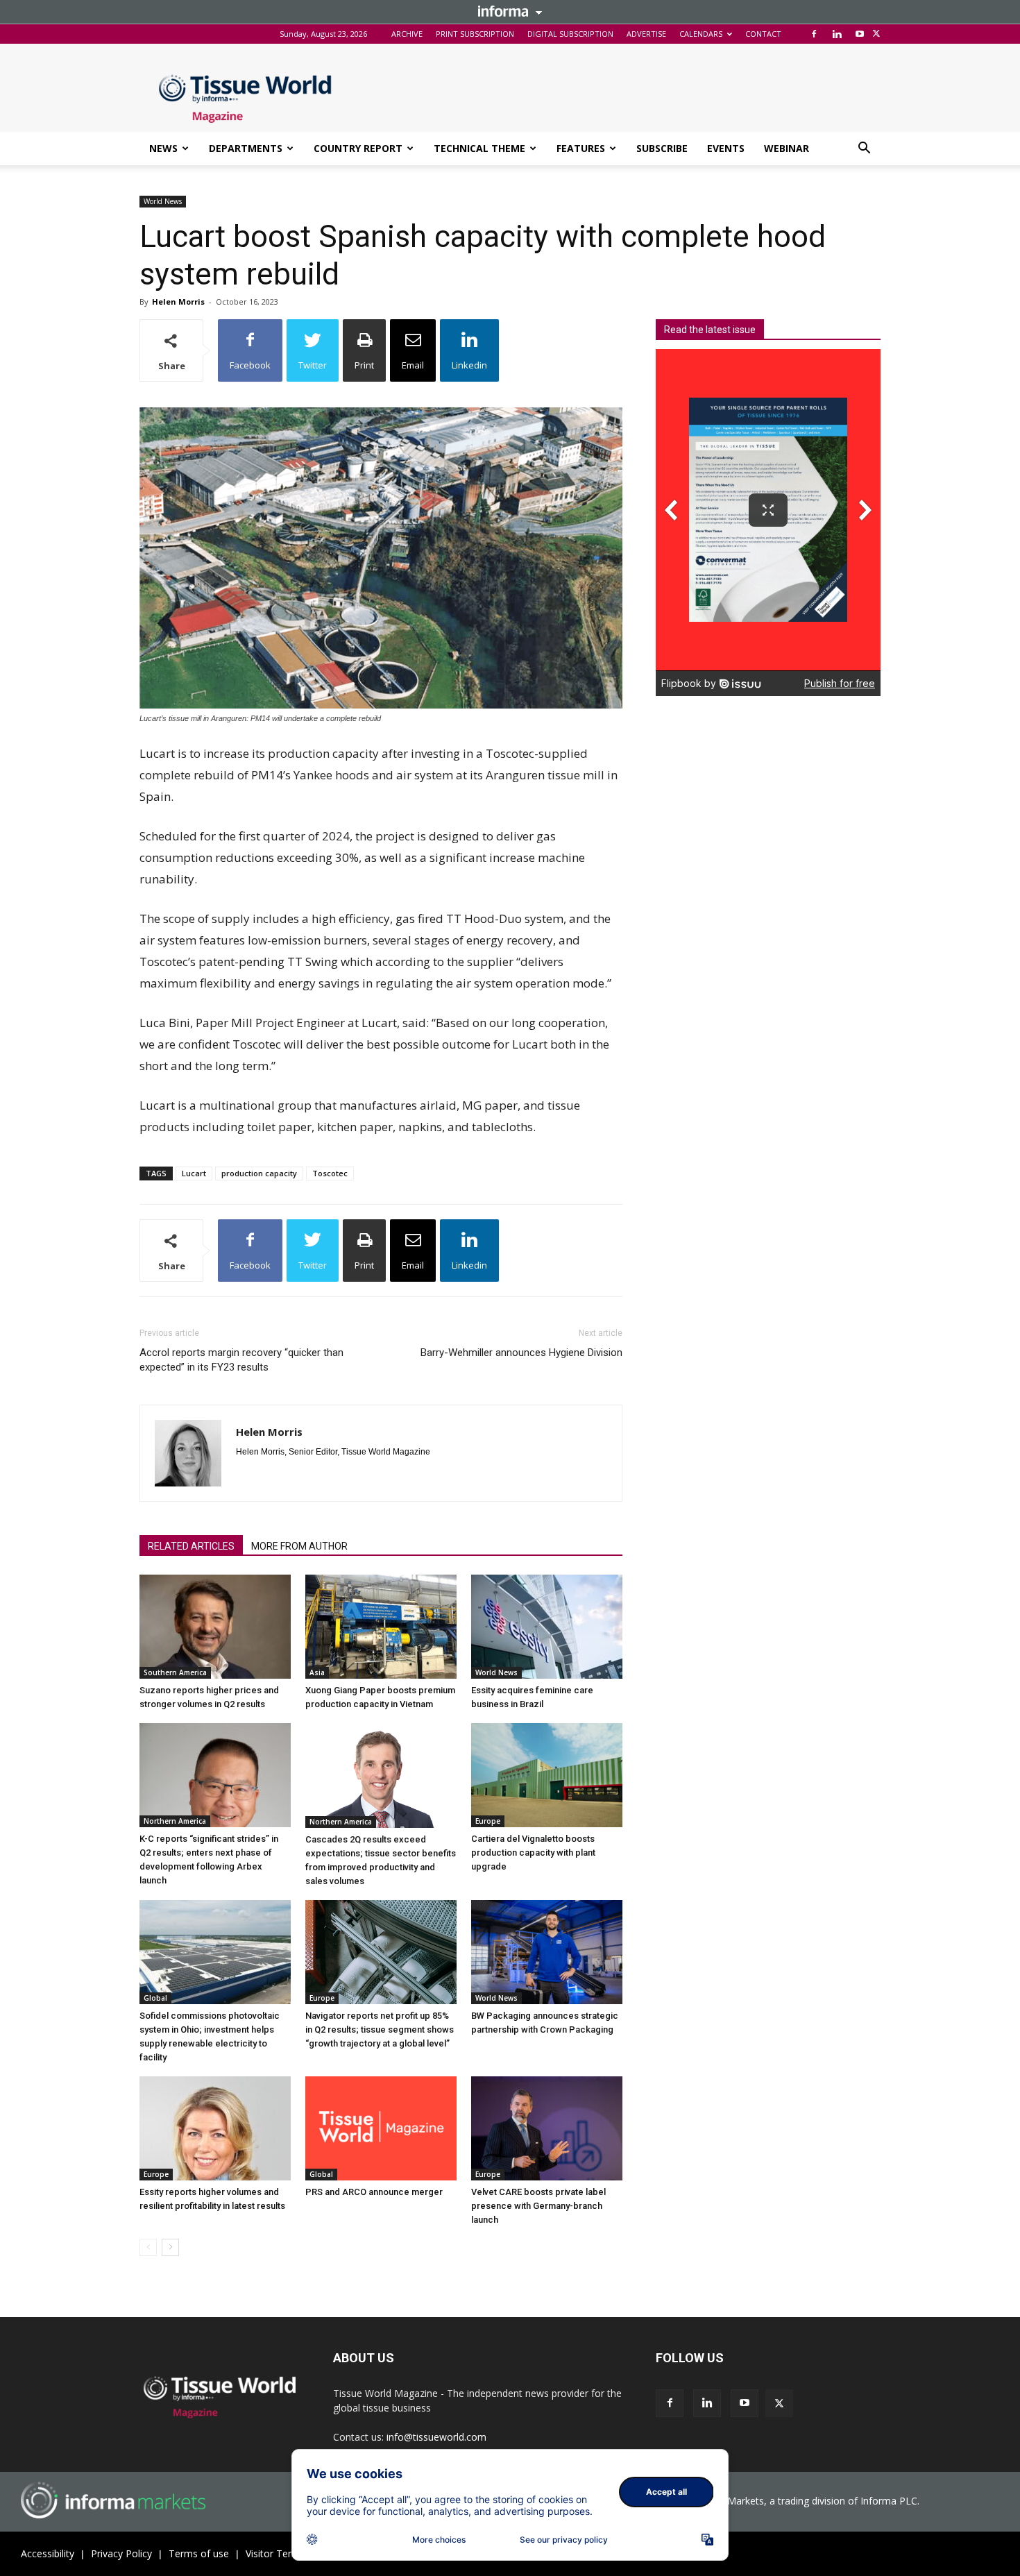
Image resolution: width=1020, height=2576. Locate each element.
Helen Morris (178, 302)
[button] (864, 150)
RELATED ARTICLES (191, 1546)
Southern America (175, 1672)
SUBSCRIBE (662, 148)
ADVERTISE (646, 34)
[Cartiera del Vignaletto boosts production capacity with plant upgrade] (547, 1775)
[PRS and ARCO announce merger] (381, 2128)
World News (163, 201)
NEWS (163, 148)
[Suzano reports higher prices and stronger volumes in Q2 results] (215, 1627)
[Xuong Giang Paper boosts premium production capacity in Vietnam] (381, 1627)
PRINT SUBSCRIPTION (475, 34)
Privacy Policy (121, 2553)
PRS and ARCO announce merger (374, 2192)
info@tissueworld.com (436, 2437)
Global (155, 1998)
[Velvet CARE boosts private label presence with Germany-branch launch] (547, 2128)
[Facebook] (814, 34)
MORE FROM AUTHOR (299, 1546)
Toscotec (330, 1173)
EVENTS (726, 148)
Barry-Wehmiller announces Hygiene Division (521, 1353)
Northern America (175, 1821)
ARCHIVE (407, 34)
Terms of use (199, 2553)
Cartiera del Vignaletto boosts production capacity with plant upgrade (533, 1853)
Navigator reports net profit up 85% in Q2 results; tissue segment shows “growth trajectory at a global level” (380, 2030)
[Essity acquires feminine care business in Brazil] (547, 1627)
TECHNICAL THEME (479, 148)
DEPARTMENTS (246, 148)
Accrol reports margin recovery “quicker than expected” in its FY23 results (241, 1360)
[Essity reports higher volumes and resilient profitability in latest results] (215, 2128)
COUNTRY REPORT (358, 148)
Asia (317, 1672)
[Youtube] (860, 34)
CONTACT (763, 34)
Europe (488, 1821)
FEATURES (581, 148)
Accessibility (48, 2553)
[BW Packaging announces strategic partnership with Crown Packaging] (547, 1952)
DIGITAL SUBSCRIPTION (570, 34)
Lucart (194, 1173)
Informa (510, 11)
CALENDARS (701, 34)
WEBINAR (787, 148)
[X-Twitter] (876, 34)
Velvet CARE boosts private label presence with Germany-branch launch (538, 2206)
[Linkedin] (837, 34)
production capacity (259, 1173)
